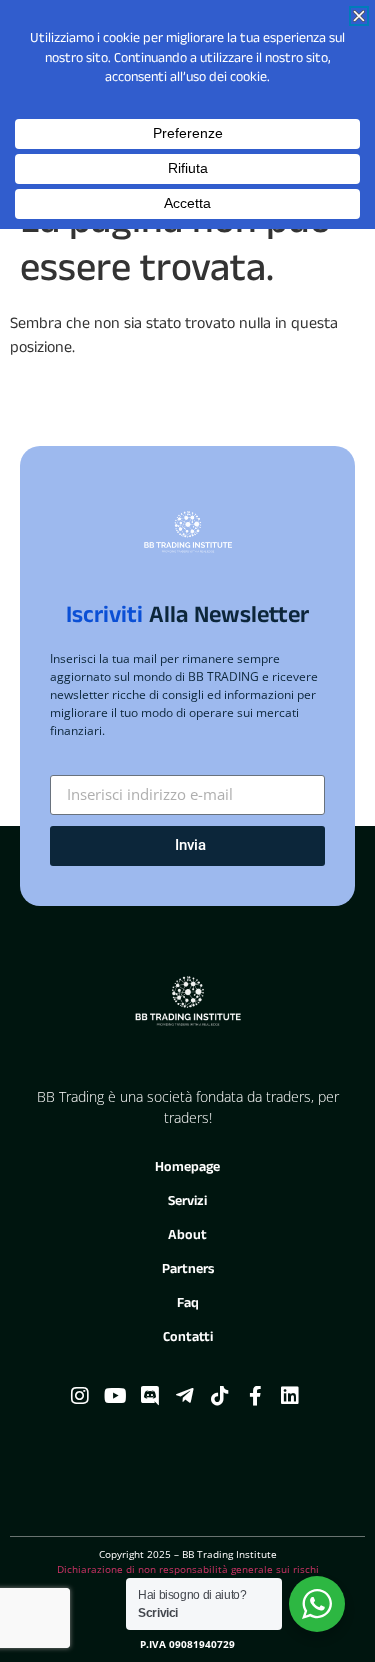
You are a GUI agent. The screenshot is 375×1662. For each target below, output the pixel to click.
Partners (188, 1270)
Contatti (188, 1338)
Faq (188, 1304)
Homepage (187, 1168)
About (187, 1236)
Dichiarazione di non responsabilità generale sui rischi (188, 1569)
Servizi (187, 1202)
